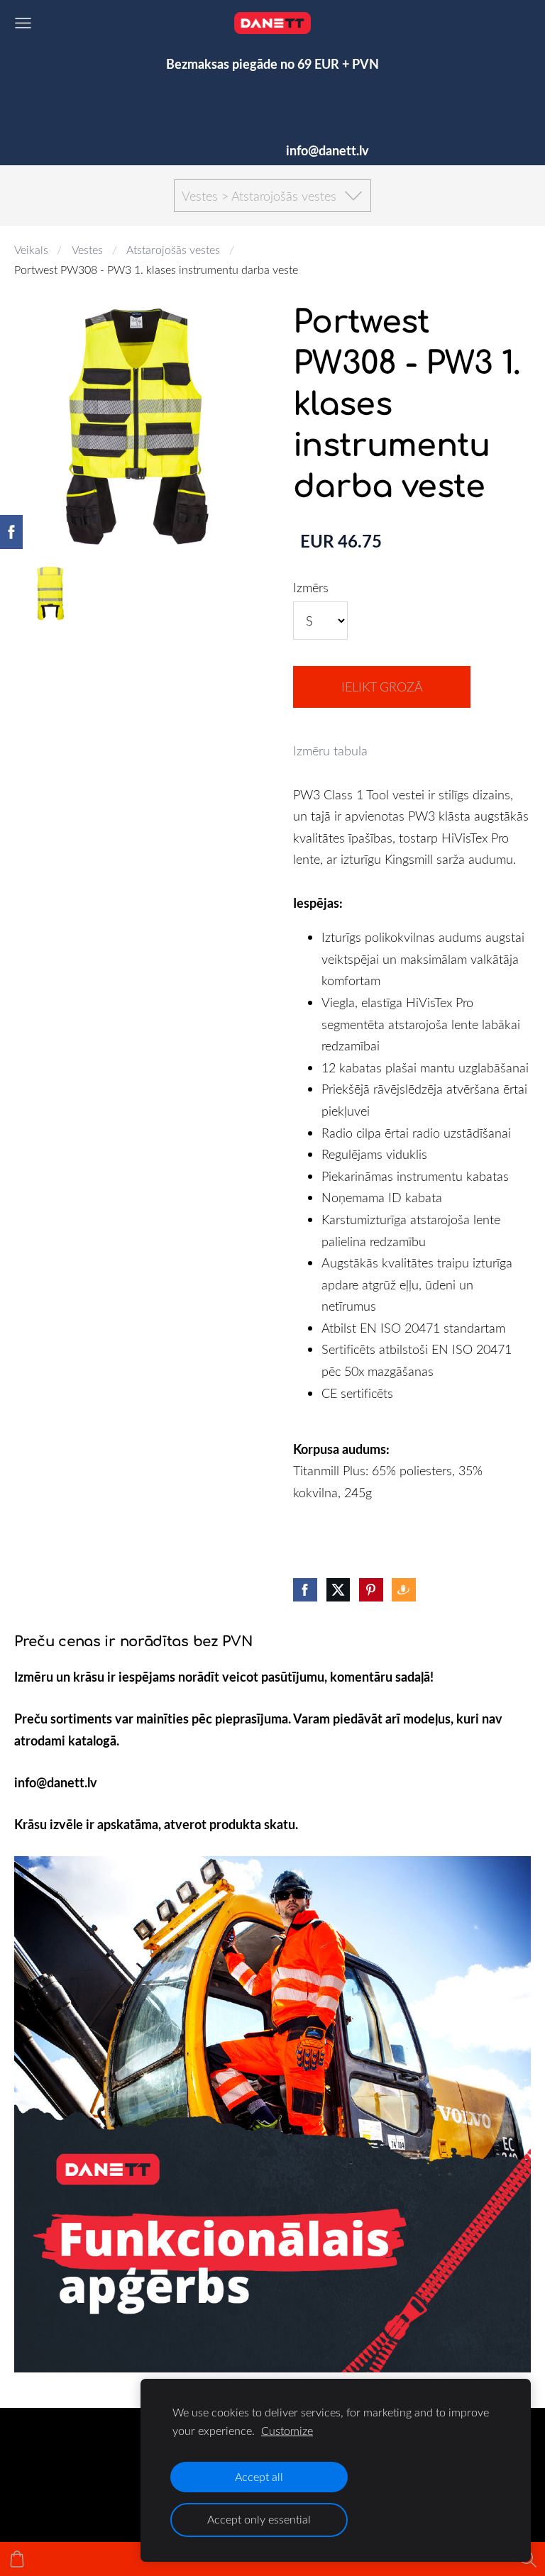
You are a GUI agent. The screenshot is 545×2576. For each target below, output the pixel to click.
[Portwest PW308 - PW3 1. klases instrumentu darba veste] (51, 594)
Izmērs (311, 587)
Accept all (259, 2477)
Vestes (87, 250)
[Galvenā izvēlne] (23, 23)
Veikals (31, 250)
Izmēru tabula (330, 750)
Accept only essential (259, 2519)
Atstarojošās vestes (173, 250)
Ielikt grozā (382, 687)
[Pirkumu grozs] (17, 2559)
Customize (287, 2431)
